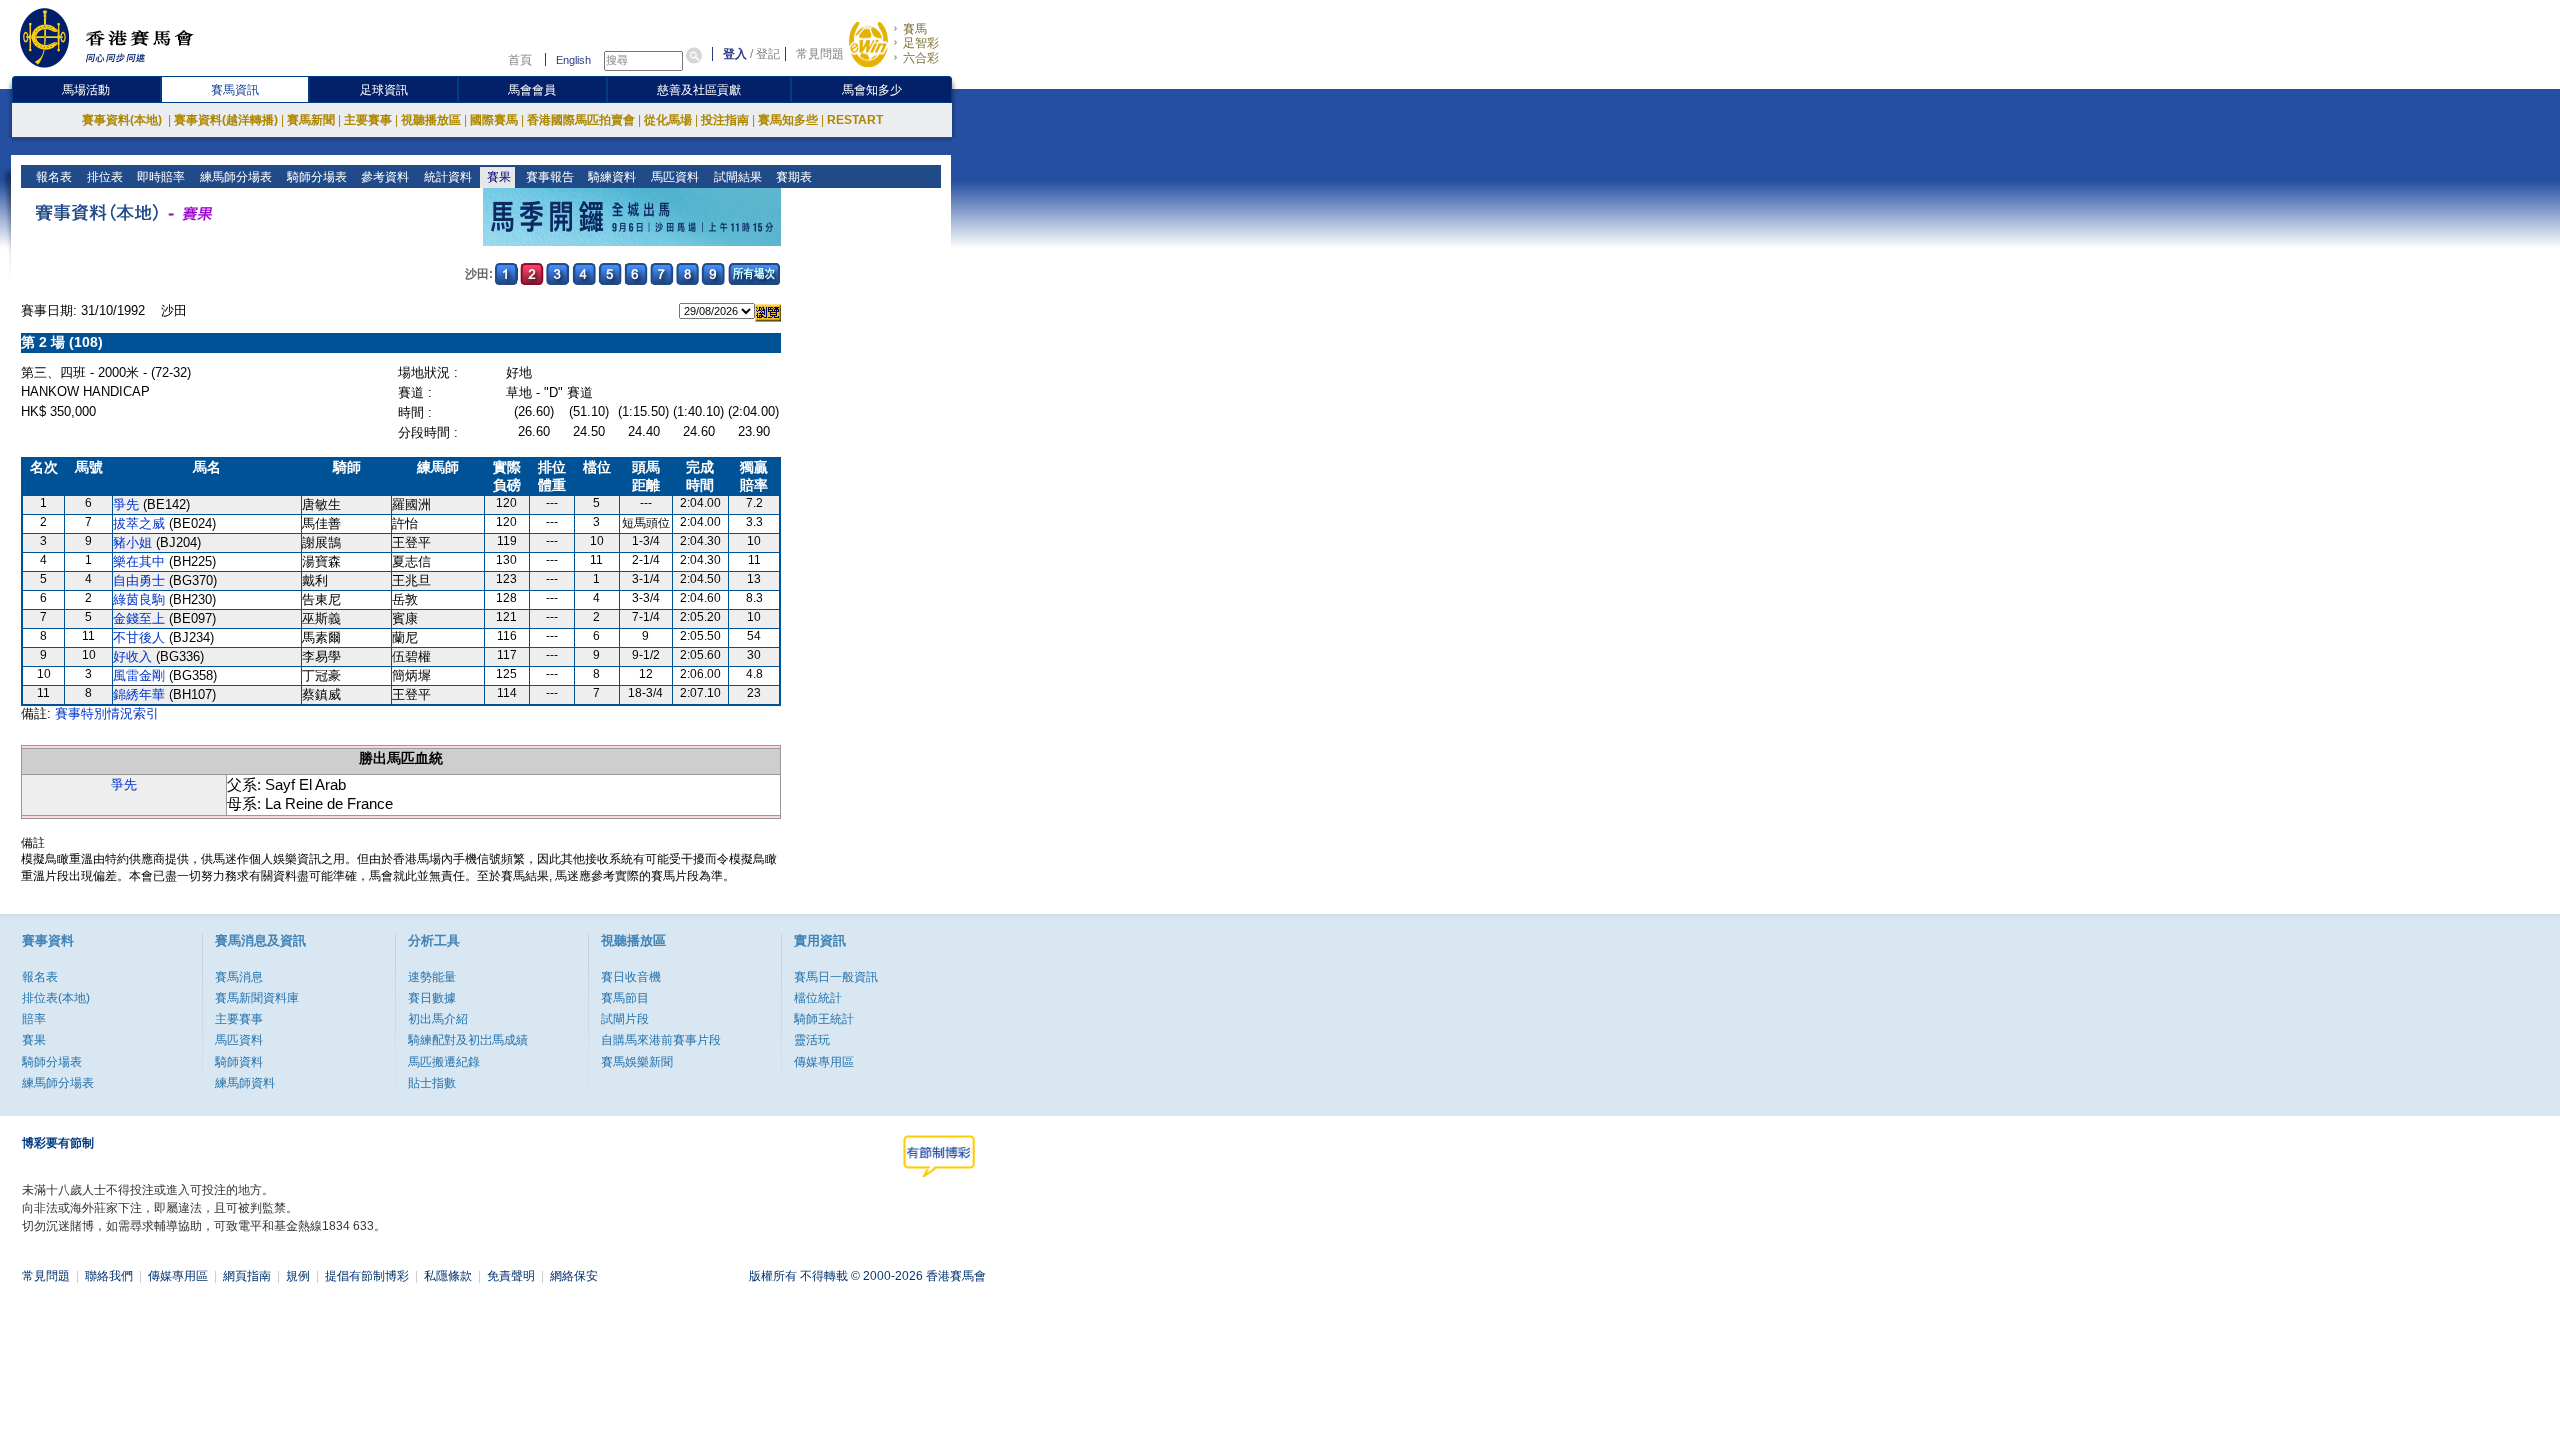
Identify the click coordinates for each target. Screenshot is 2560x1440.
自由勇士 (139, 580)
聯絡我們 (109, 1276)
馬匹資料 (673, 177)
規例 (298, 1276)
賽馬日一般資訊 (836, 977)
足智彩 (921, 43)
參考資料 (383, 177)
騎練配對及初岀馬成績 (468, 1040)
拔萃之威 (139, 523)
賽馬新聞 (311, 120)
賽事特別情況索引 (107, 713)
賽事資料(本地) (123, 120)
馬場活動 (86, 90)
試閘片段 (625, 1019)
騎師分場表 (315, 177)
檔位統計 (818, 998)
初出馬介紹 (438, 1019)
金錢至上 (139, 618)
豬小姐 (132, 542)
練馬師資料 (245, 1083)
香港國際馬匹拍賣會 (581, 120)
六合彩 (921, 58)
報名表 (52, 177)
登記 (768, 54)
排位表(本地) (56, 998)
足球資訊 (384, 90)
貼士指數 (432, 1083)
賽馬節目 (625, 998)
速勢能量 (432, 977)
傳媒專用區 (824, 1062)
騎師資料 (239, 1062)
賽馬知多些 (788, 120)
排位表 (103, 177)
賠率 (34, 1019)
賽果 (497, 177)
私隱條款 (448, 1276)
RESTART (855, 120)
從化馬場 (668, 120)
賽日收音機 (631, 977)
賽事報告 (548, 177)
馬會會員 (532, 90)
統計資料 (446, 177)
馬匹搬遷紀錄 (444, 1062)
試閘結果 (736, 177)
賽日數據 (432, 998)
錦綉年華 (139, 694)
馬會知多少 (872, 90)
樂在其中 (139, 561)
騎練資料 (610, 177)
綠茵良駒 (139, 599)
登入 (735, 54)
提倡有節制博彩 (367, 1276)
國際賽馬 (494, 120)
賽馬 (915, 29)
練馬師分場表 (234, 177)
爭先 (126, 504)
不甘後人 (139, 637)
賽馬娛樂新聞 (637, 1062)
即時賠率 (159, 177)
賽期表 (792, 177)
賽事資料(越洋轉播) (226, 120)
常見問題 (820, 54)
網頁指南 (247, 1276)
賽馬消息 (239, 977)
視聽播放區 (431, 120)
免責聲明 (511, 1276)
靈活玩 (812, 1040)
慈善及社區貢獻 (699, 90)
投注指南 (725, 120)
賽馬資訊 (235, 90)
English (573, 60)
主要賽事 (368, 120)
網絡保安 (574, 1276)
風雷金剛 (139, 675)
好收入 (132, 656)
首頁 (520, 60)
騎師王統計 (824, 1019)
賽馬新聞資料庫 (257, 998)
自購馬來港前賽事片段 (661, 1040)
